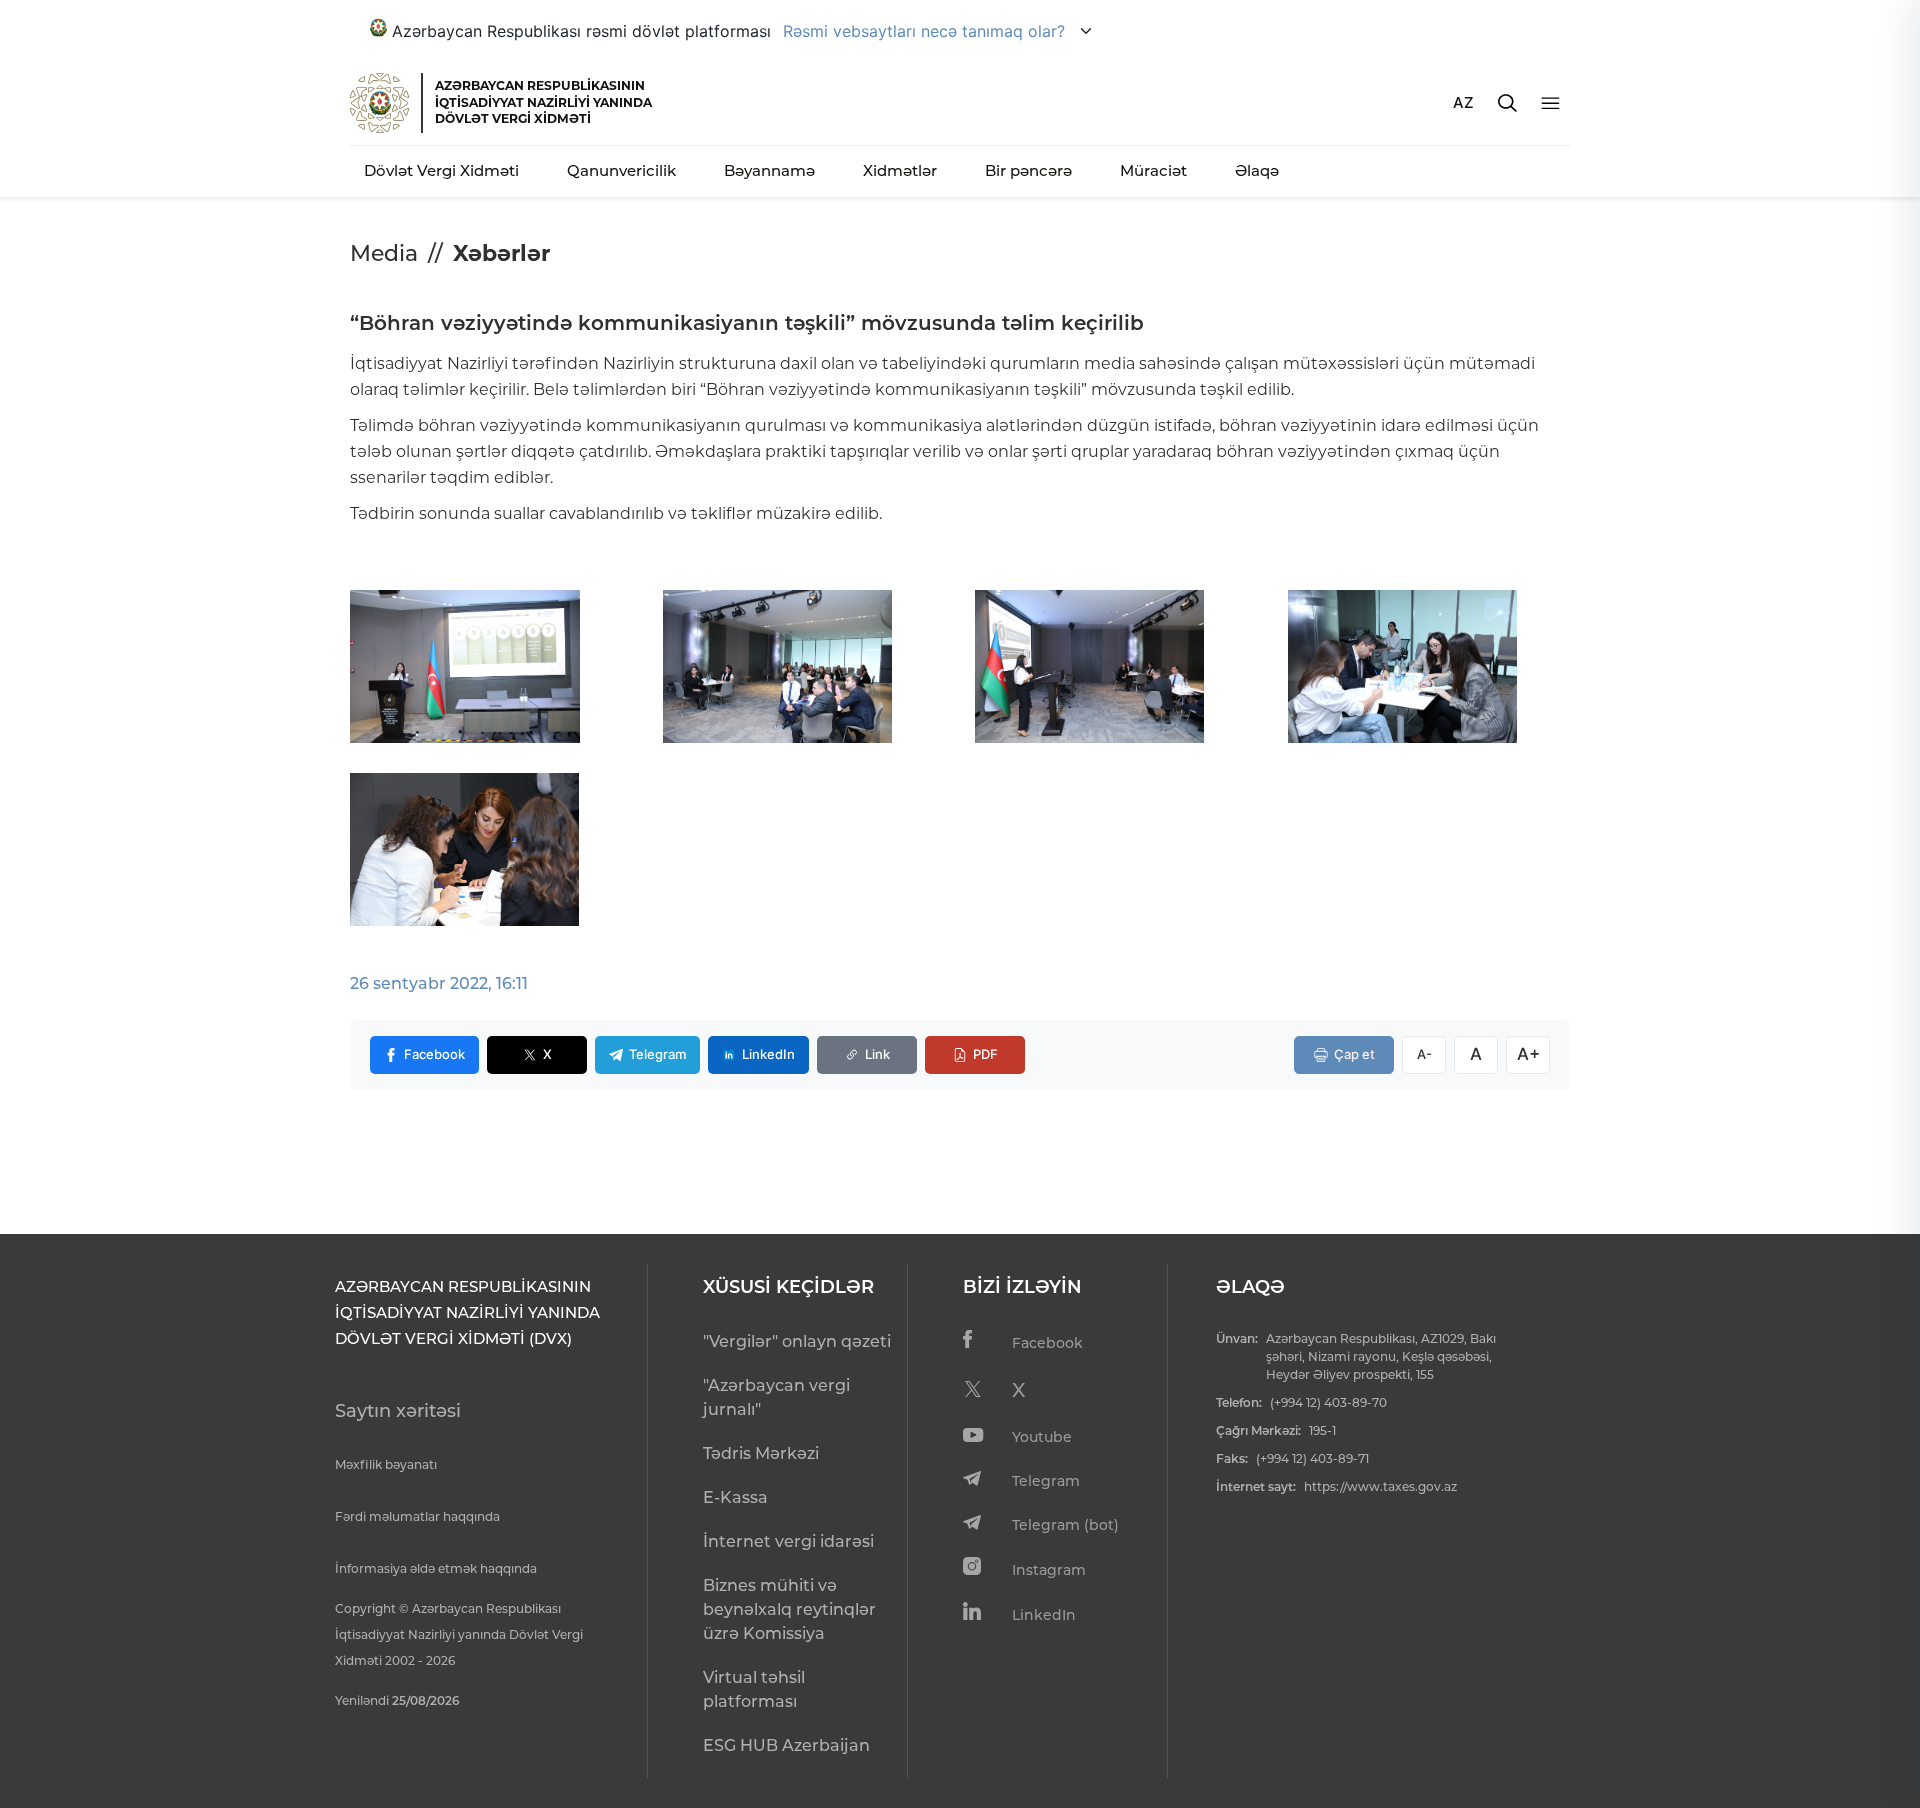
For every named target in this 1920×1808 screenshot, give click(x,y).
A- (1424, 1054)
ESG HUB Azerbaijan (786, 1745)
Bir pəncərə (1028, 170)
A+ (1528, 1054)
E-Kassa (735, 1497)
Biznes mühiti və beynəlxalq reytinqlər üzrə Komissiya (789, 1609)
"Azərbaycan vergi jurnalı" (776, 1397)
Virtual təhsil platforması (754, 1689)
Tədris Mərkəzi (761, 1453)
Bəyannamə (769, 170)
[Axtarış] (1507, 103)
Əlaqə (1257, 170)
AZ (1463, 102)
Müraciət (1153, 170)
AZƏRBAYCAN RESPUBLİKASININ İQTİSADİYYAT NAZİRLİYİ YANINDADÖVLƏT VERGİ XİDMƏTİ (543, 102)
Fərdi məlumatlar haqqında (417, 1516)
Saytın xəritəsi (398, 1411)
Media (384, 253)
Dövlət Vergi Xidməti (441, 170)
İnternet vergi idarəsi (788, 1541)
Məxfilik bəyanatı (386, 1464)
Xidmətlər (900, 170)
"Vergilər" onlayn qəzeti (797, 1341)
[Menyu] (1550, 103)
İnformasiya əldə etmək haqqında (436, 1568)
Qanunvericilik (621, 170)
